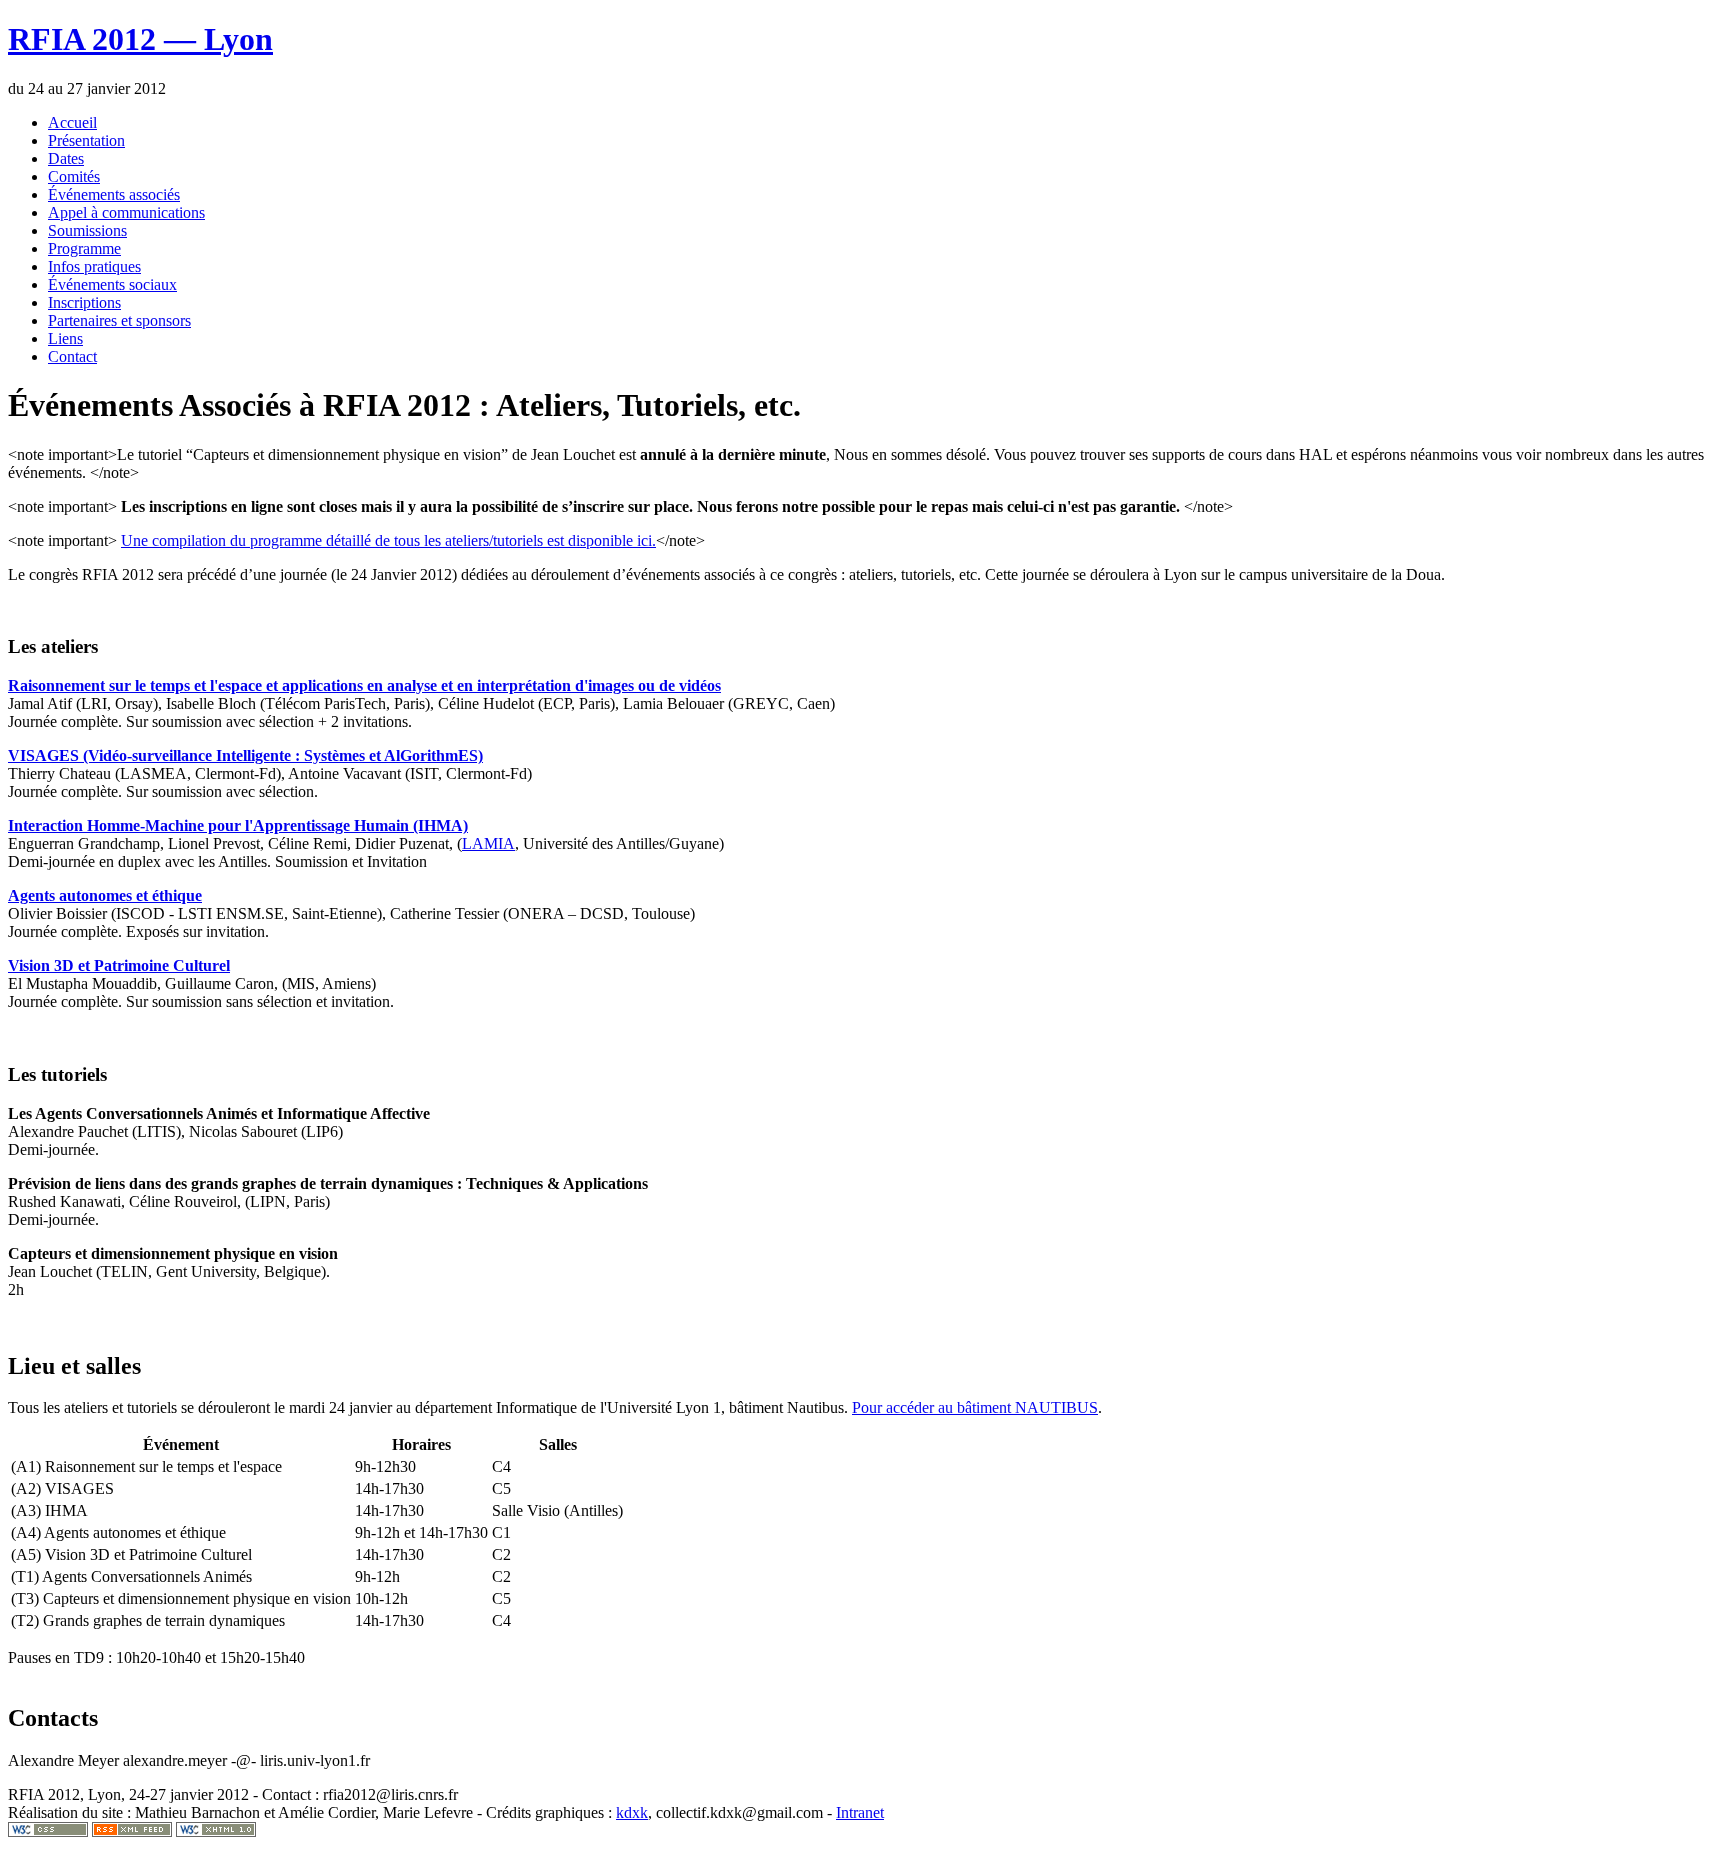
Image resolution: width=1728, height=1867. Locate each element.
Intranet (860, 1812)
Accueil (72, 122)
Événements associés (114, 194)
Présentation (86, 140)
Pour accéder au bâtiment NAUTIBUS (975, 1407)
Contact (72, 356)
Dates (66, 158)
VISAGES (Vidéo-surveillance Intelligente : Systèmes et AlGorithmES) (245, 755)
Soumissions (87, 230)
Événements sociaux (112, 284)
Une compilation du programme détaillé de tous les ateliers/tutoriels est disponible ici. (388, 540)
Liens (65, 338)
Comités (74, 176)
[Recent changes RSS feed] (132, 1831)
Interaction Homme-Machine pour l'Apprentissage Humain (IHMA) (238, 825)
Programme (84, 248)
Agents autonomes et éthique (105, 895)
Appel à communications (126, 212)
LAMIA (488, 843)
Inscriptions (84, 302)
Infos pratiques (94, 266)
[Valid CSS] (48, 1831)
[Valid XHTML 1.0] (216, 1831)
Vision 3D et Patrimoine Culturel (119, 965)
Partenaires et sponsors (119, 320)
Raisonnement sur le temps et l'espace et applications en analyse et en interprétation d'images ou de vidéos (364, 685)
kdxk (632, 1812)
